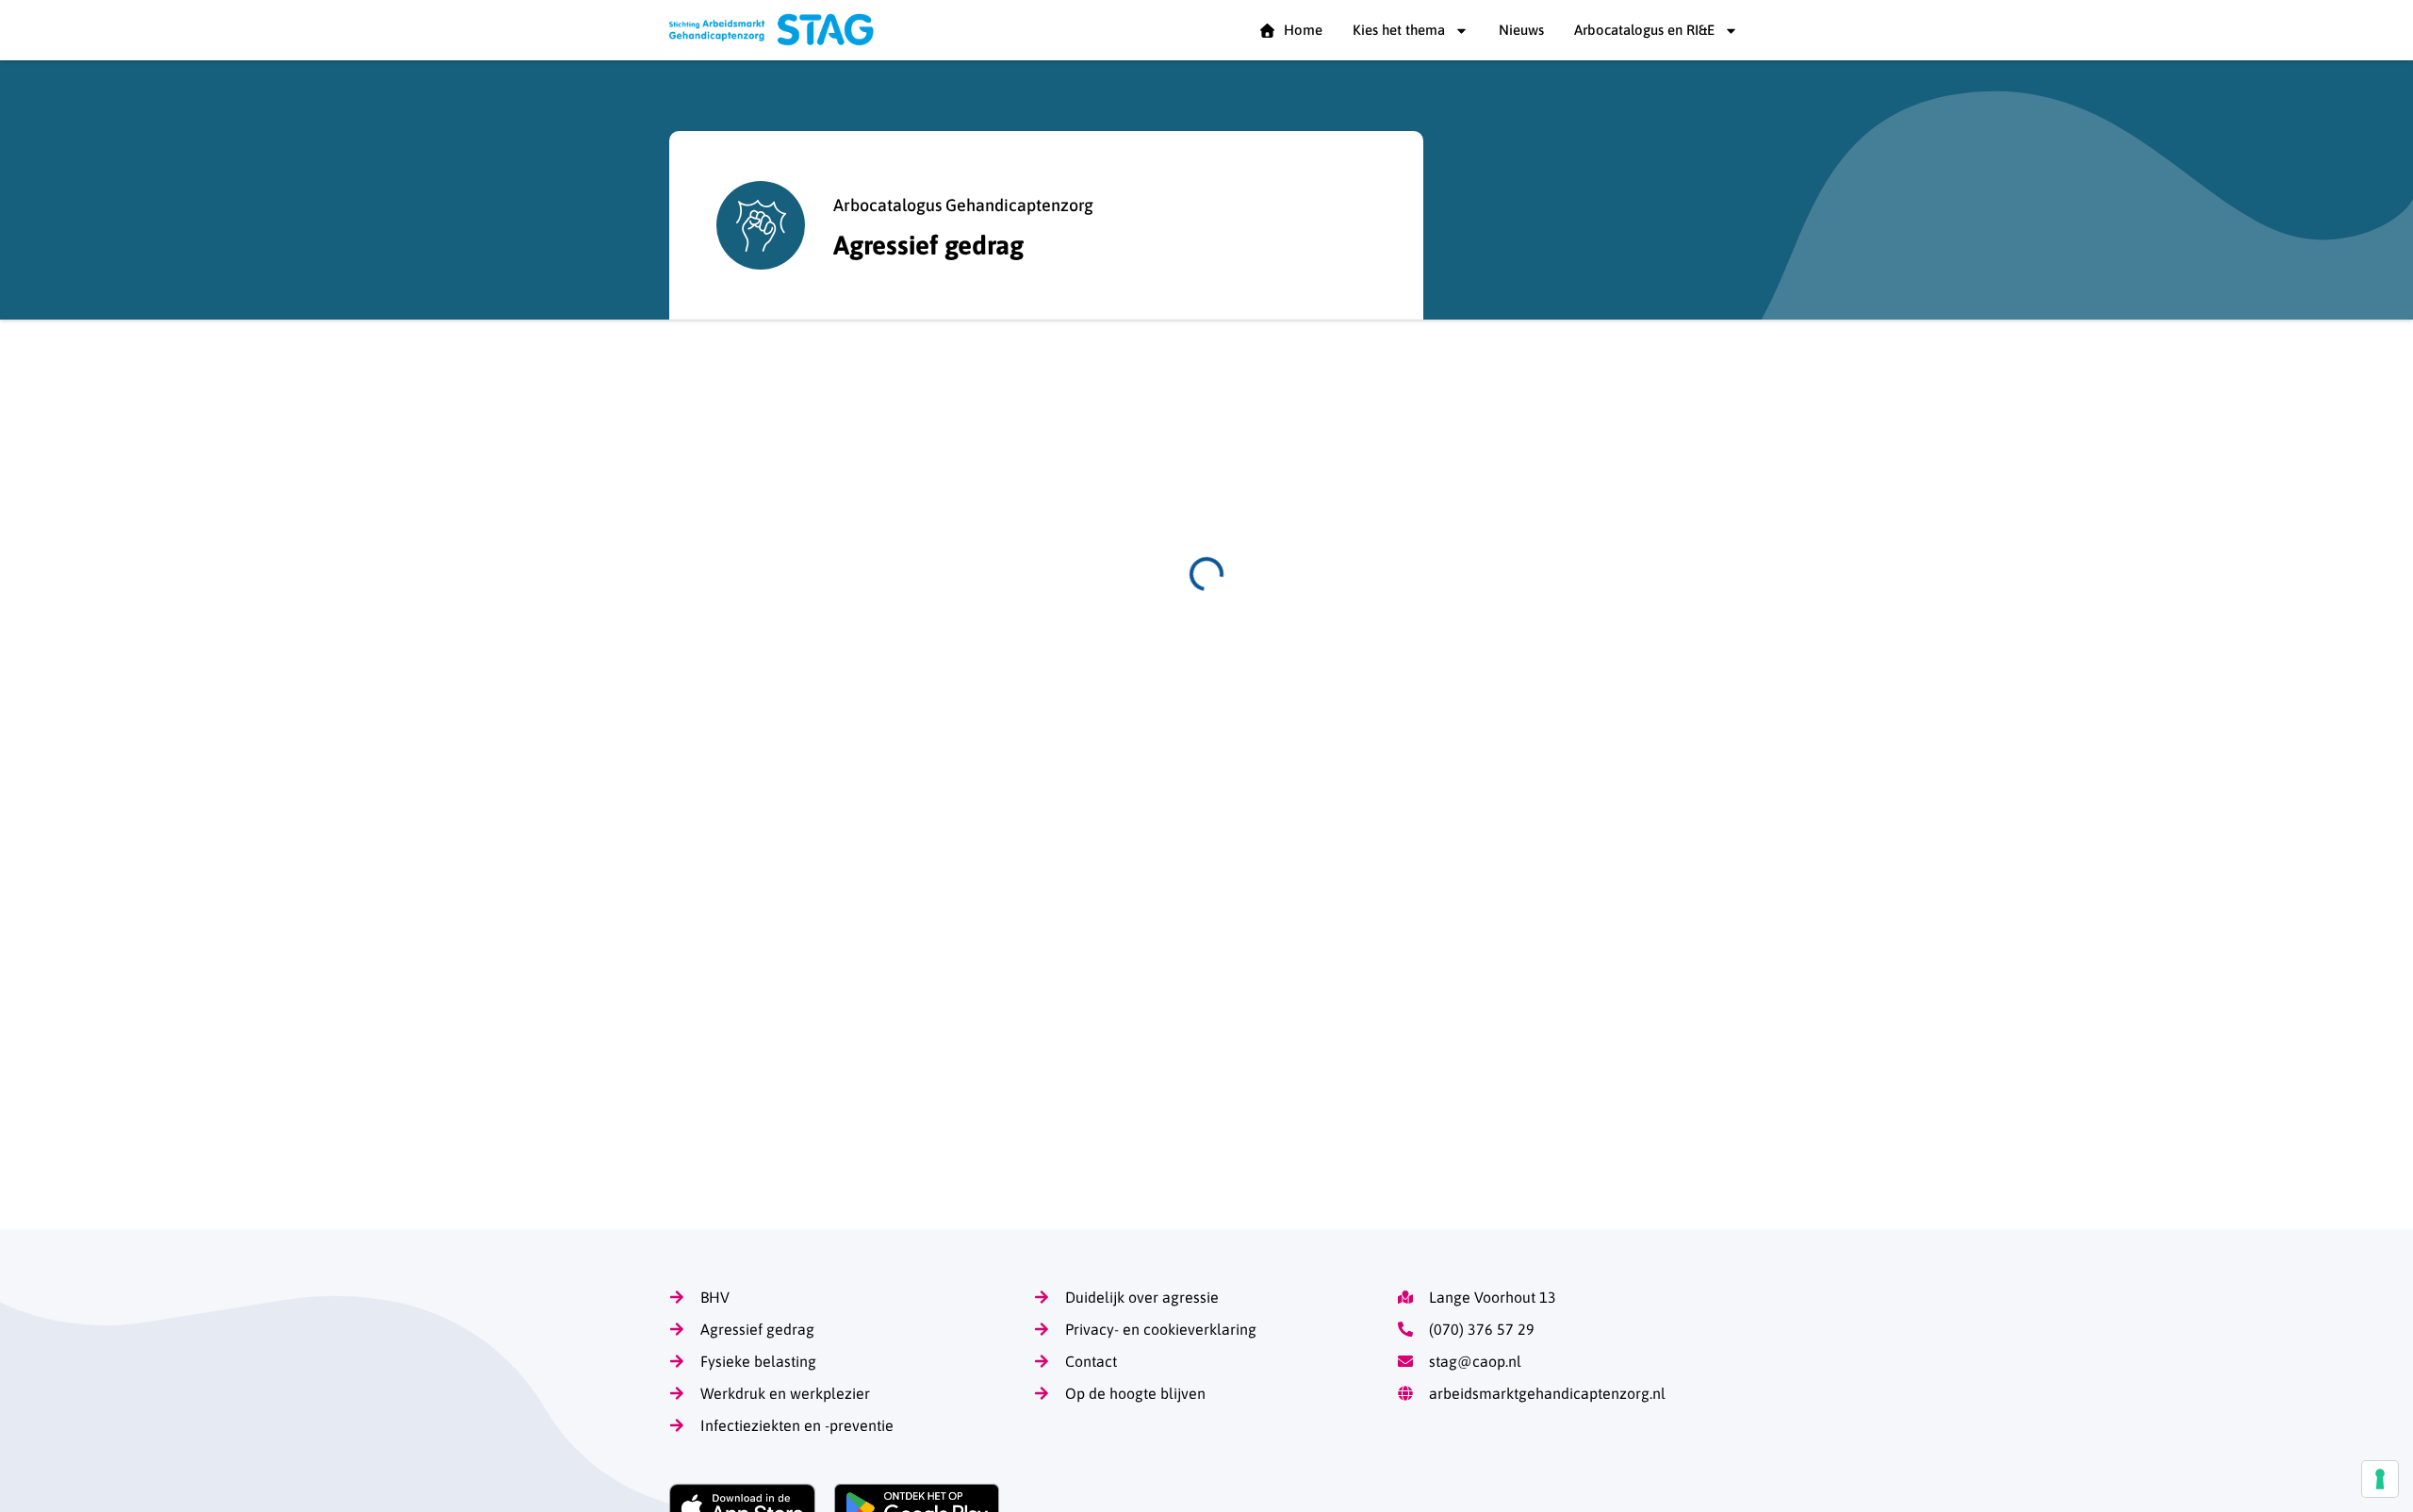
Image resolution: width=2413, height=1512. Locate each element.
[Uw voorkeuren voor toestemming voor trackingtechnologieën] (2380, 1479)
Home (1299, 30)
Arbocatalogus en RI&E (1644, 30)
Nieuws (1521, 30)
